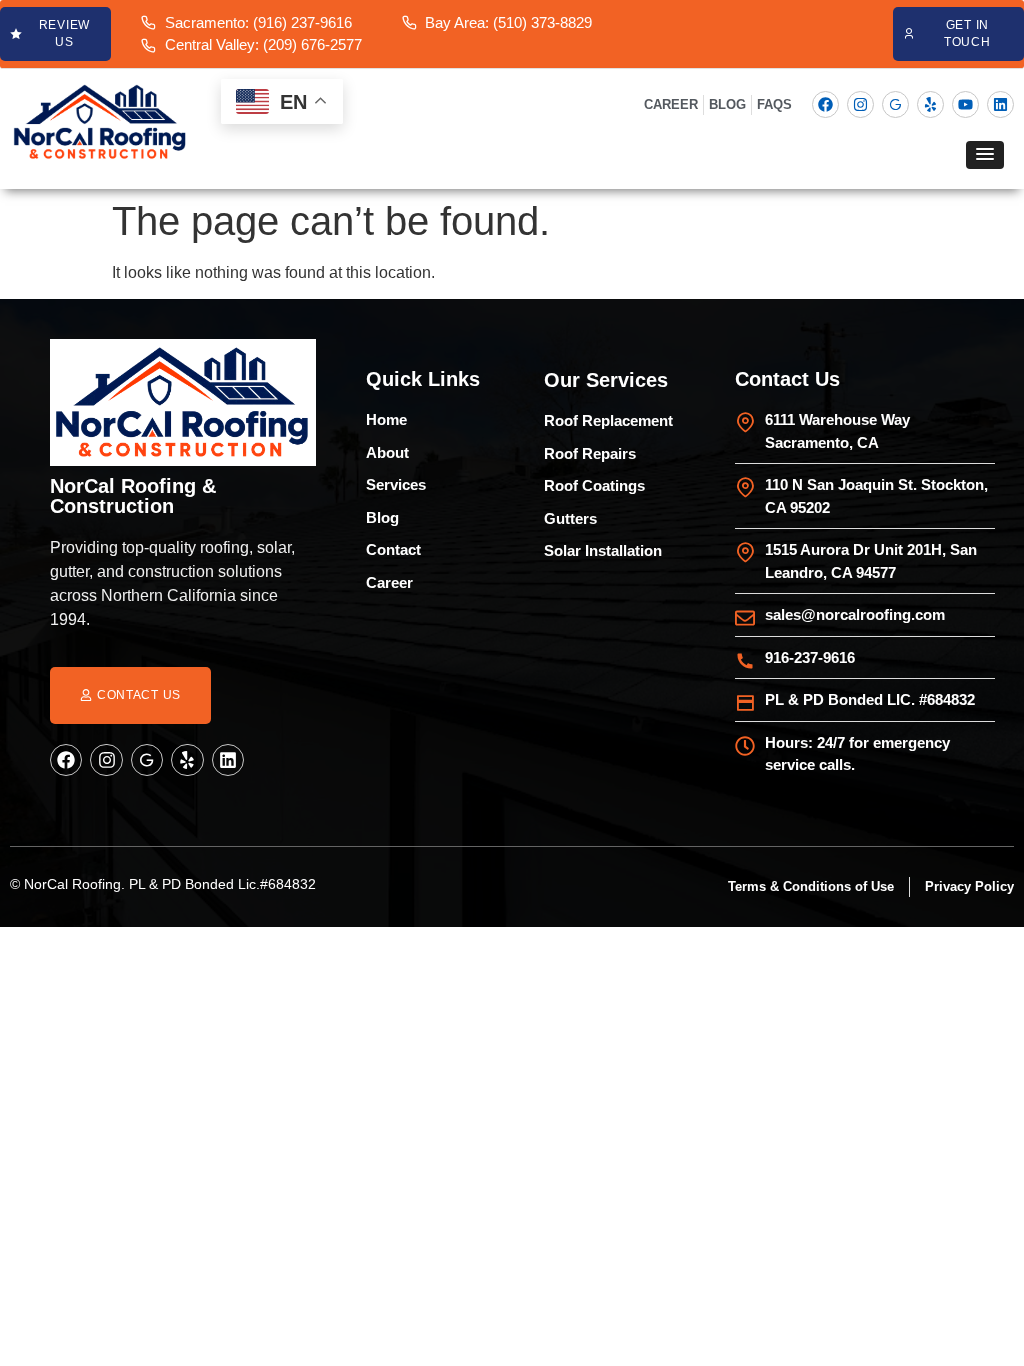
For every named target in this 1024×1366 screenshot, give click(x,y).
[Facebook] (825, 104)
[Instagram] (860, 104)
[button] (985, 155)
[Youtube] (965, 104)
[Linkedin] (1000, 104)
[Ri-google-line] (895, 104)
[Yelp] (930, 104)
